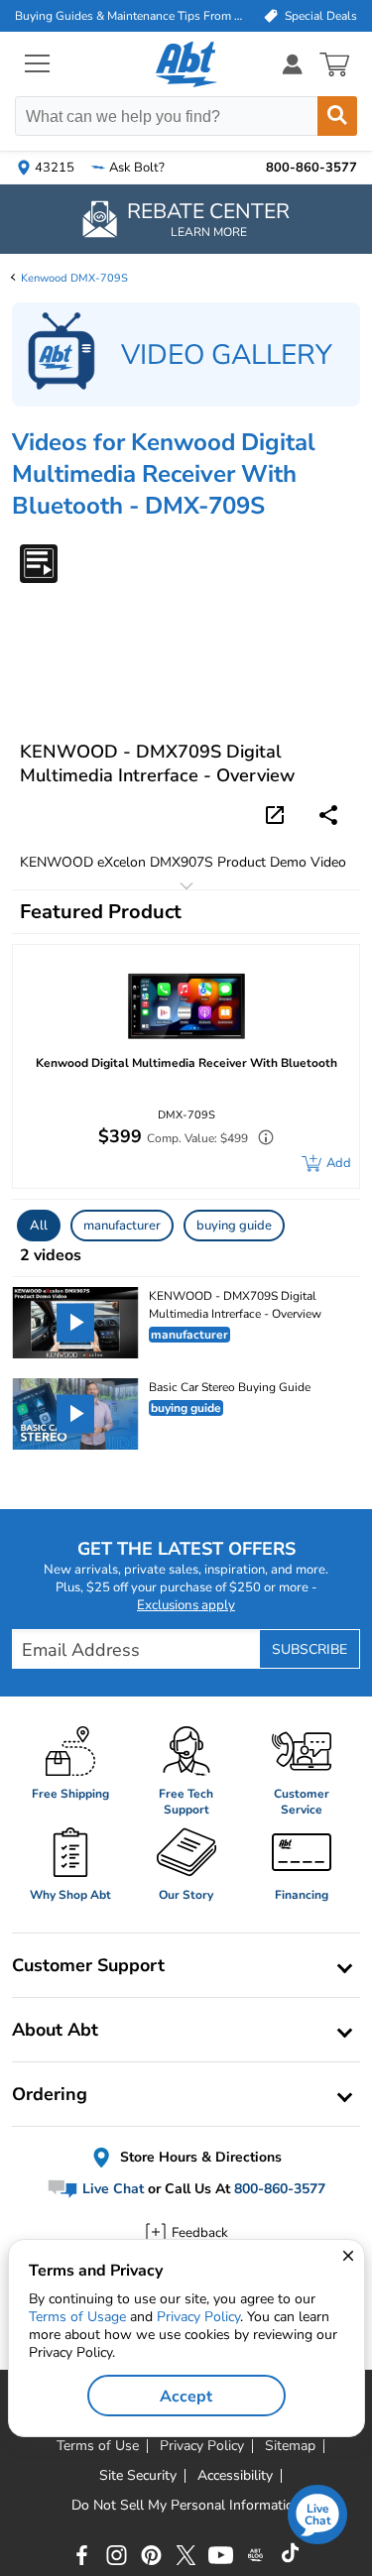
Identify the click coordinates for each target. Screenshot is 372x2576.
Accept (186, 2397)
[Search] (337, 116)
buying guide (234, 1226)
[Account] (293, 64)
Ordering (50, 2094)
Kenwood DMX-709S (74, 278)
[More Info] (261, 1140)
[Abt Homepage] (186, 64)
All (39, 1226)
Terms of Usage (77, 2317)
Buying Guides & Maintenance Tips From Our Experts (128, 16)
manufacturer (122, 1226)
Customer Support (88, 1965)
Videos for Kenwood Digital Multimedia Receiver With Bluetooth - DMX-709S (164, 474)
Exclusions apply (186, 1605)
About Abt (55, 2030)
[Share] (328, 815)
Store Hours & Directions (199, 2157)
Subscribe (310, 1649)
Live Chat (111, 2190)
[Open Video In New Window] (278, 814)
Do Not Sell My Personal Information (186, 2506)
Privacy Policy (198, 2317)
